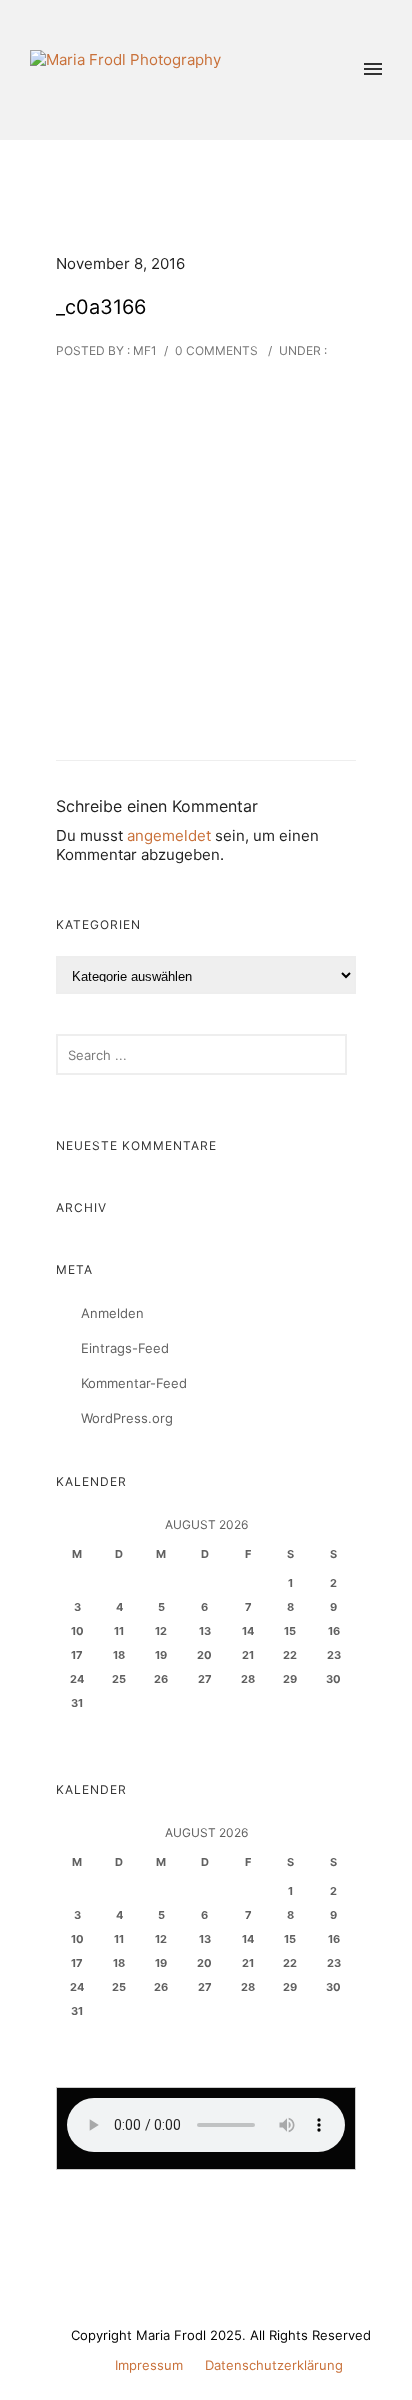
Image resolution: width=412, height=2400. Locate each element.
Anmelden (112, 1313)
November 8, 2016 (120, 263)
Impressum (149, 2365)
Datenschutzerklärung (274, 2365)
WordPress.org (127, 1418)
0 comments (216, 350)
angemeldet (169, 835)
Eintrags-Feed (125, 1348)
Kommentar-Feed (134, 1383)
